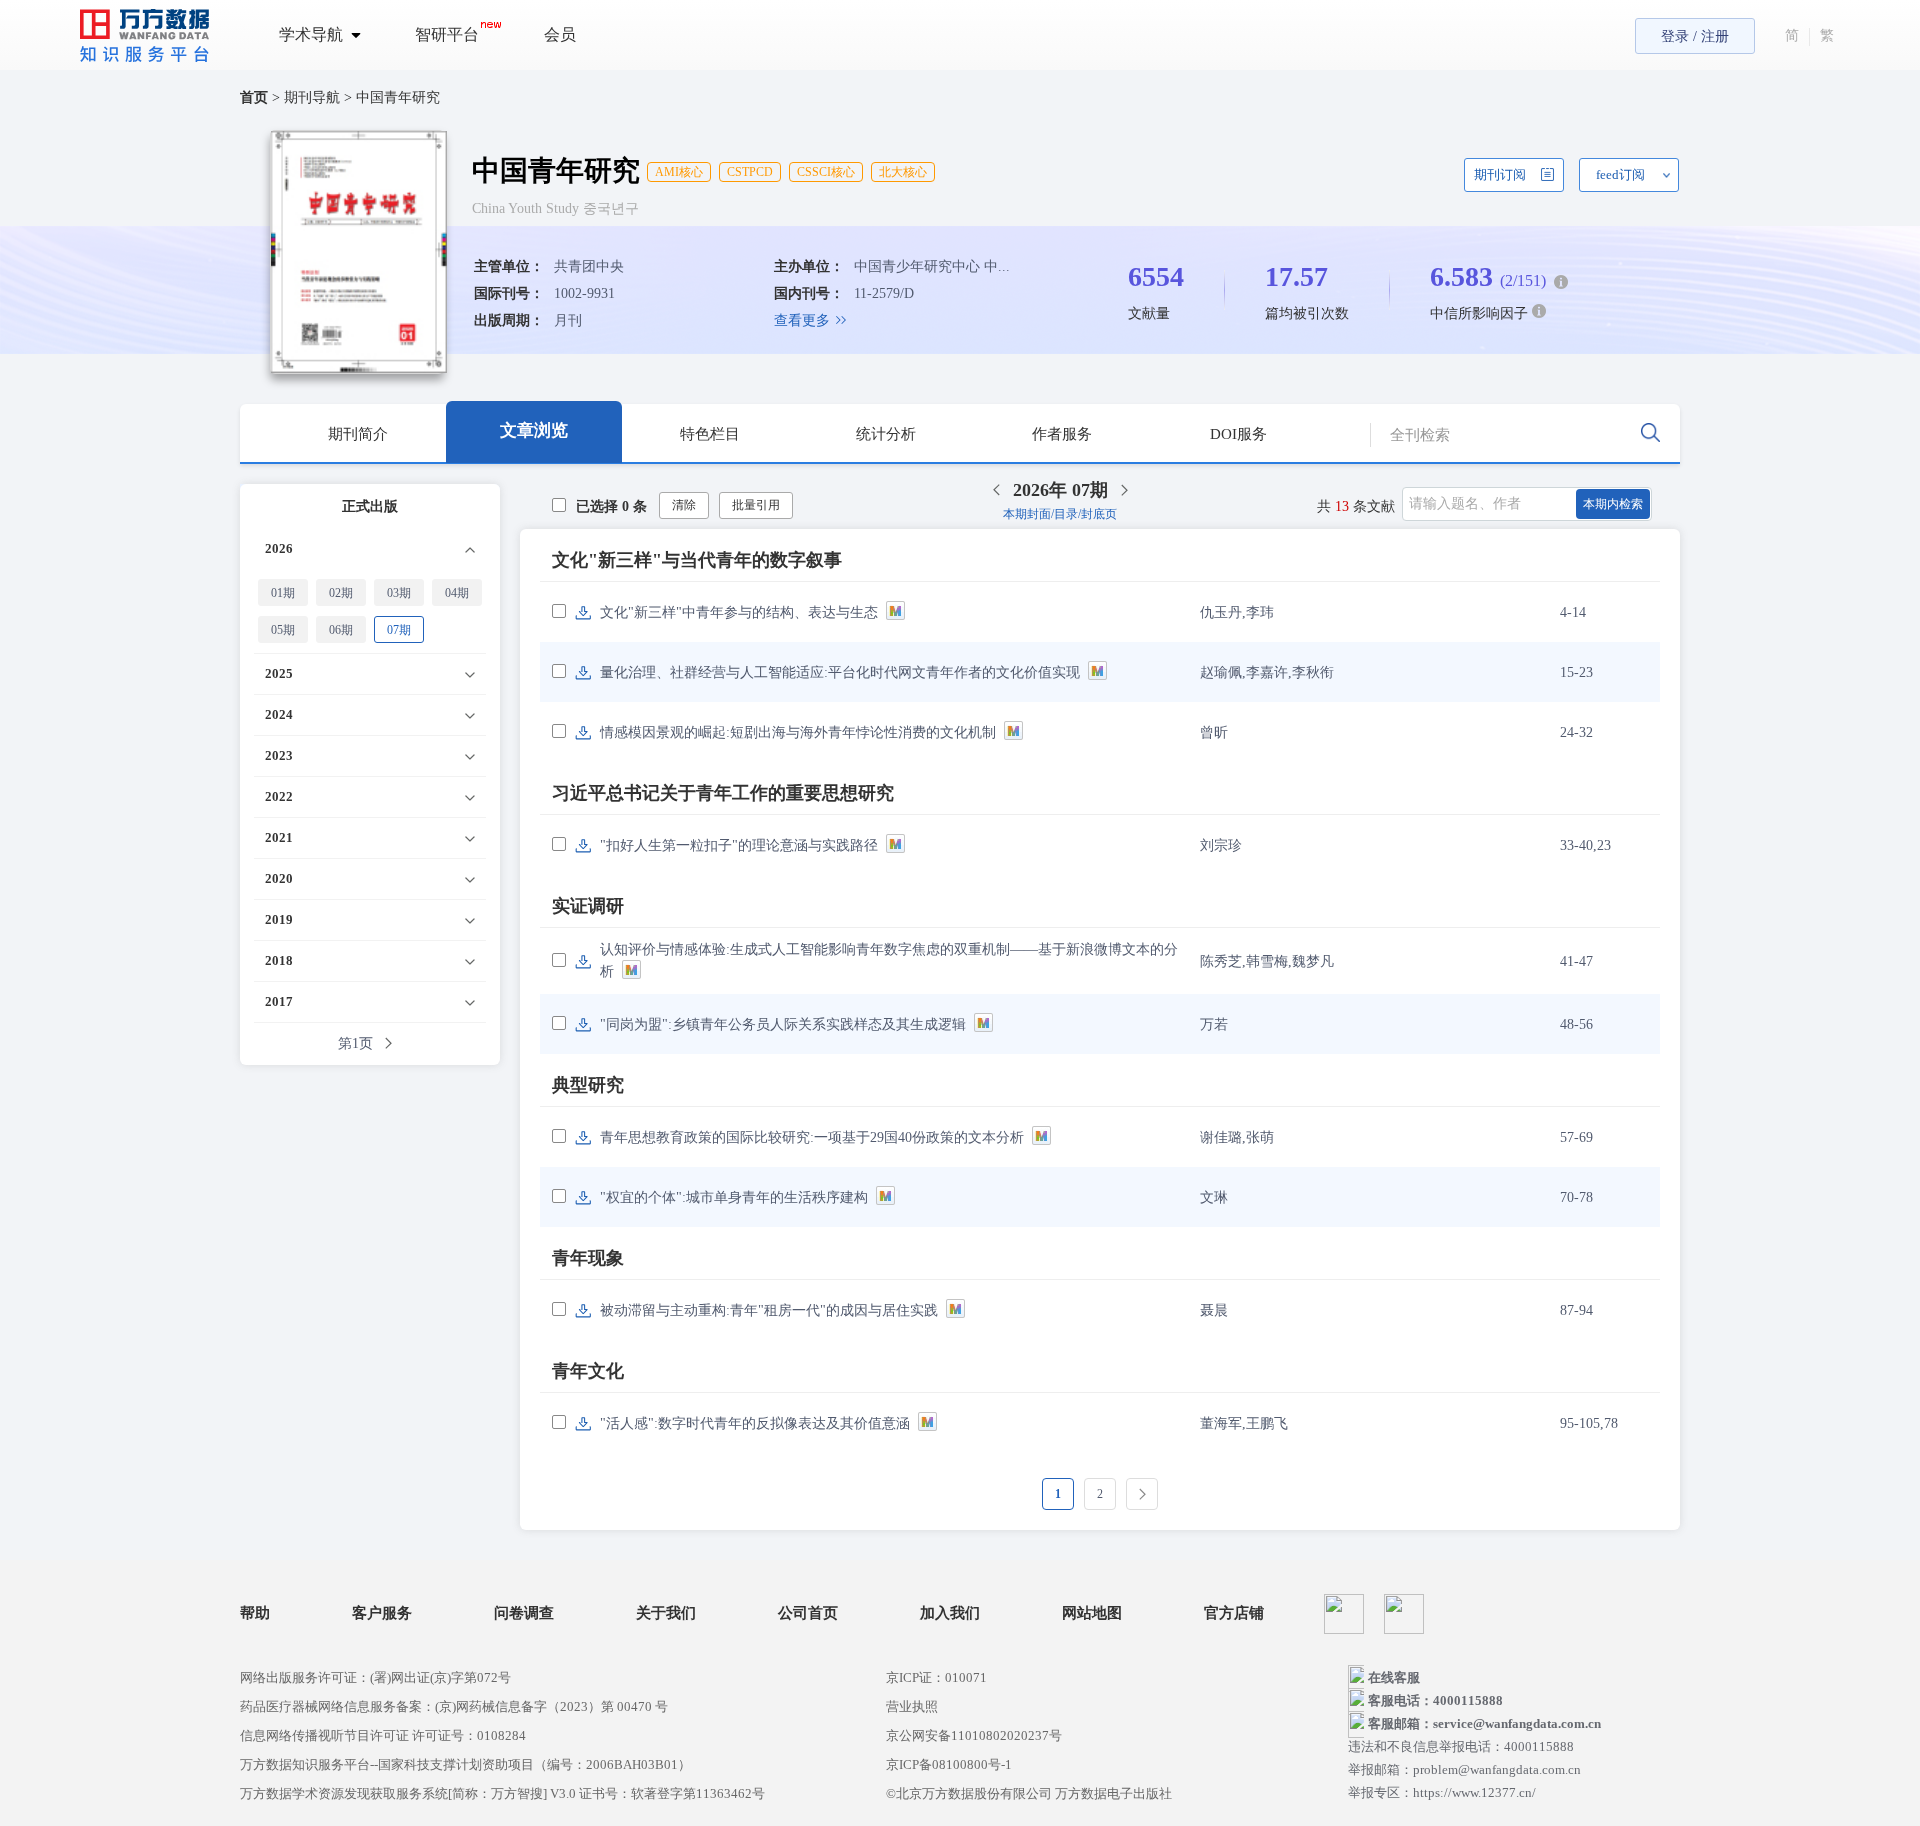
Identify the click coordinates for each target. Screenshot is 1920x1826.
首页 (254, 97)
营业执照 (912, 1706)
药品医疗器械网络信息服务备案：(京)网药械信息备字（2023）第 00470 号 (454, 1706)
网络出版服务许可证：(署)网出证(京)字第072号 (375, 1677)
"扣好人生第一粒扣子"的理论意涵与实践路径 (739, 845)
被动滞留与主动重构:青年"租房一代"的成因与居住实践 (769, 1310)
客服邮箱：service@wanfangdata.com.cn (1484, 1723)
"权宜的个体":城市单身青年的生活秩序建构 (734, 1197)
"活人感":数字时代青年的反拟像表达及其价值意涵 (755, 1423)
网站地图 (1092, 1613)
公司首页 (808, 1613)
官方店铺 (1234, 1613)
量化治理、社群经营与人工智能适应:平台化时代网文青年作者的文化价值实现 (840, 672)
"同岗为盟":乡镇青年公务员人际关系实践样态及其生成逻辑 (783, 1024)
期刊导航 (314, 97)
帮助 (255, 1613)
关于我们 (666, 1613)
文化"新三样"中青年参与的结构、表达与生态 (739, 612)
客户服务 (382, 1613)
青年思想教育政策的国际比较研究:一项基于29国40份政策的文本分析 (812, 1137)
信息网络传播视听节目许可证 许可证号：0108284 (383, 1735)
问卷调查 (524, 1613)
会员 (560, 34)
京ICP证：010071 (936, 1677)
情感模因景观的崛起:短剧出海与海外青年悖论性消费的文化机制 (798, 732)
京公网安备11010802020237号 (974, 1735)
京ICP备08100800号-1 (949, 1764)
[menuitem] (331, 35)
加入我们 (950, 1613)
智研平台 (447, 34)
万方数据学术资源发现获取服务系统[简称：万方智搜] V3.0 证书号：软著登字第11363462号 (502, 1793)
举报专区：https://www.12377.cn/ (1442, 1792)
